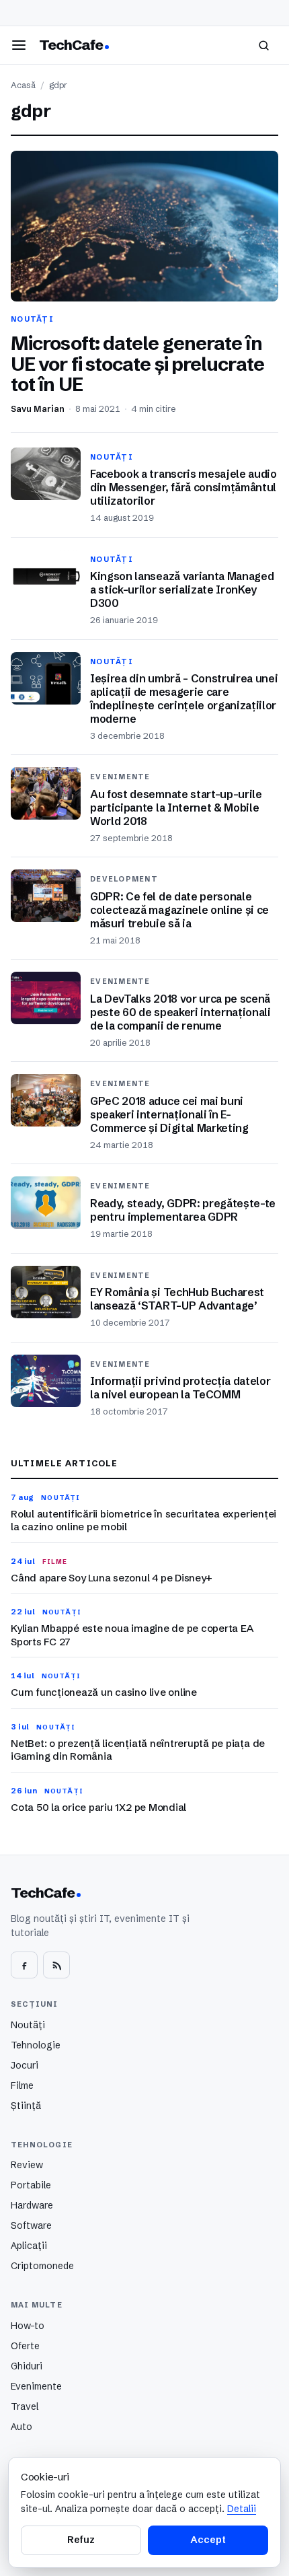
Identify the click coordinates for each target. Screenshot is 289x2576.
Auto (22, 2427)
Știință (26, 2106)
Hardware (32, 2205)
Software (31, 2225)
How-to (28, 2326)
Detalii (242, 2509)
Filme (22, 2085)
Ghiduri (27, 2366)
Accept (208, 2540)
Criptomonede (42, 2266)
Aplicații (29, 2246)
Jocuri (25, 2065)
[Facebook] (24, 1965)
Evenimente (36, 2386)
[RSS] (56, 1965)
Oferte (25, 2346)
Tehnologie (36, 2045)
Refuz (81, 2540)
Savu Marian (38, 409)
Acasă (23, 85)
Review (27, 2165)
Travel (25, 2406)
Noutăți (28, 2025)
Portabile (31, 2185)
